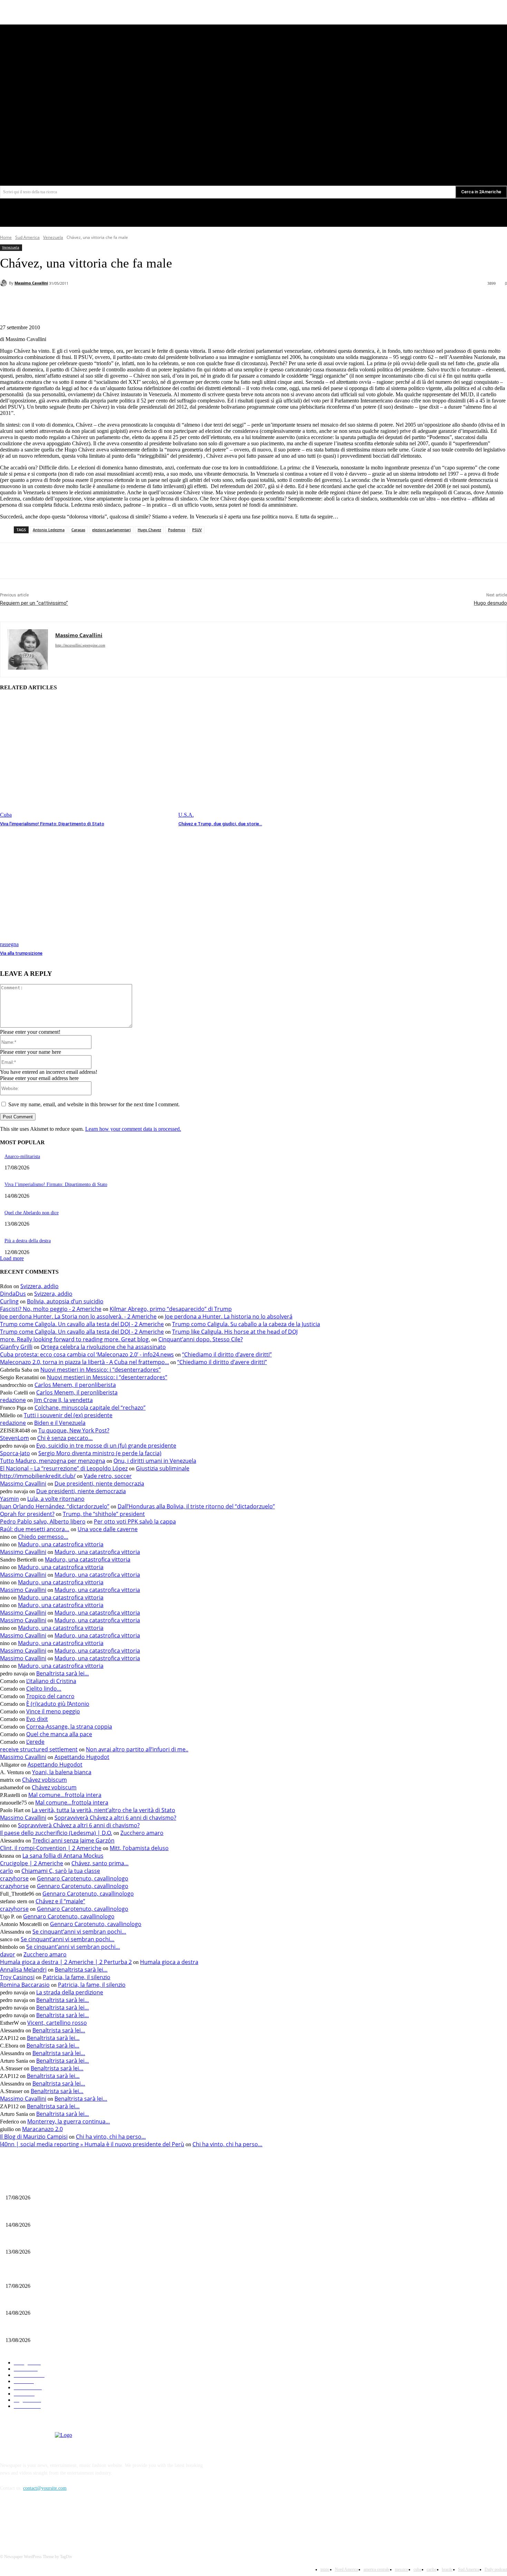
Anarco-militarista (22, 1156)
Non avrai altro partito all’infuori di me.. (137, 1749)
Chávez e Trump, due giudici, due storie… (220, 824)
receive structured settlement (39, 1749)
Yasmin (9, 1499)
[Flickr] (42, 2520)
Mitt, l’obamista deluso (139, 1848)
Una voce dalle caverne (108, 1529)
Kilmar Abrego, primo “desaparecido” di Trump (171, 1309)
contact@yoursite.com (45, 2488)
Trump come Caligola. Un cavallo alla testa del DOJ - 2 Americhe (82, 1324)
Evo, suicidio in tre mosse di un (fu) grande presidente (106, 1446)
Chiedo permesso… (43, 1537)
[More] (152, 301)
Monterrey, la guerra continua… (69, 2121)
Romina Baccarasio (25, 1985)
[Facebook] (442, 145)
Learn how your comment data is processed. (133, 1129)
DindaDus (13, 1294)
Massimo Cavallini (31, 283)
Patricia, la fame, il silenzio (77, 1977)
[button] (466, 160)
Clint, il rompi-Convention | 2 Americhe (51, 1848)
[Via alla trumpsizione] (86, 887)
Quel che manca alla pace (59, 1734)
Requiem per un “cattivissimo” (34, 603)
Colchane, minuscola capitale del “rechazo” (90, 1408)
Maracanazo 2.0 (42, 2129)
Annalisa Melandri (23, 1970)
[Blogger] (7, 2520)
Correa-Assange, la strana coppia (69, 1727)
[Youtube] (468, 145)
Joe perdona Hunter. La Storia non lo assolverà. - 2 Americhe (78, 1316)
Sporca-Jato (15, 1453)
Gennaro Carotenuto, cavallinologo (83, 1878)
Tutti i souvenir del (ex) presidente (68, 1415)
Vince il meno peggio (53, 1711)
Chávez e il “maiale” (60, 1901)
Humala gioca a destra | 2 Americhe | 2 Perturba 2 (66, 1962)
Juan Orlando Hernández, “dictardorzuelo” (55, 1506)
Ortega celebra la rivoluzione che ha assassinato (103, 1347)
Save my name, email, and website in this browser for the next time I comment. (94, 1104)
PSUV (197, 530)
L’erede (35, 1742)
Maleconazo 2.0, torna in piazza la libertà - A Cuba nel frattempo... (84, 1362)
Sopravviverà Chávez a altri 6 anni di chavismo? (115, 1818)
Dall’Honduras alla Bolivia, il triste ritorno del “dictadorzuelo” (196, 1506)
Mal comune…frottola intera (65, 1795)
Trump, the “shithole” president (104, 1514)
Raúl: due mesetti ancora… (35, 1529)
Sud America (27, 237)
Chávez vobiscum (44, 1780)
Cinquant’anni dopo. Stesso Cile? (201, 1339)
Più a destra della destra (28, 1241)
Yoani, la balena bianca (62, 1772)
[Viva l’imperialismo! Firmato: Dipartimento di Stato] (86, 758)
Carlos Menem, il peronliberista (75, 1385)
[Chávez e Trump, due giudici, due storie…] (264, 758)
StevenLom (14, 1438)
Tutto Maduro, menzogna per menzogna (53, 1461)
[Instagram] (60, 2520)
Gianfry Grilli (16, 1347)
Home (6, 237)
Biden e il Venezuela (60, 1423)
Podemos (177, 530)
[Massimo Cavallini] (4, 283)
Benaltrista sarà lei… (63, 1673)
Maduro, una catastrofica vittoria (61, 1544)
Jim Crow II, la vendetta (63, 1400)
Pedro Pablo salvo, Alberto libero (43, 1522)
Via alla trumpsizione (21, 953)
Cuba (6, 815)
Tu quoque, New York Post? (74, 1430)
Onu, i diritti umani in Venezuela (155, 1461)
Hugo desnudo (490, 603)
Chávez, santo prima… (100, 1863)
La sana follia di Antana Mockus (63, 1856)
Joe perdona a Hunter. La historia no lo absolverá (229, 1316)
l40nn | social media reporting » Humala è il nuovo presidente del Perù (92, 2144)
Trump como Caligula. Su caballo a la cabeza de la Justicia (246, 1324)
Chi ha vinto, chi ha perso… (111, 2137)
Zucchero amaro (142, 1833)
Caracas (78, 530)
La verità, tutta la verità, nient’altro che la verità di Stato (103, 1810)
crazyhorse (14, 1878)
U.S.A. (186, 815)
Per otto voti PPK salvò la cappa (135, 1522)
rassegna (9, 944)
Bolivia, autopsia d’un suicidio (65, 1301)
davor (8, 1954)
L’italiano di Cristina (51, 1681)
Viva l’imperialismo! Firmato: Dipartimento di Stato (52, 824)
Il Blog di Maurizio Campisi (34, 2137)
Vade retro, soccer (108, 1476)
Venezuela (53, 237)
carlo (7, 1871)
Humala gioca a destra (169, 1962)
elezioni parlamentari (111, 530)
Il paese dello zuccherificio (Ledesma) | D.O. (56, 1833)
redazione (13, 1400)
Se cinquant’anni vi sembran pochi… (79, 1932)
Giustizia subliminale (163, 1468)
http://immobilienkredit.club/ (38, 1476)
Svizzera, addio (39, 1286)
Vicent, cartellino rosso (57, 2023)
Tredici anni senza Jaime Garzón (73, 1840)
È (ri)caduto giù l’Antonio (58, 1704)
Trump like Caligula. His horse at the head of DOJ (235, 1332)
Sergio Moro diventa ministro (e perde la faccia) (100, 1453)
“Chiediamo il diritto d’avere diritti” (227, 1354)
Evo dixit (37, 1719)
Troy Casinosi (17, 1977)
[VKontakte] (78, 2520)
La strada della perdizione (70, 1992)
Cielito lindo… (44, 1689)
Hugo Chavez (149, 530)
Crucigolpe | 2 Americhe (32, 1863)
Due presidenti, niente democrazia (99, 1484)
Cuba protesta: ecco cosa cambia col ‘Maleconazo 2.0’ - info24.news (87, 1354)
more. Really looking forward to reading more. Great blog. (75, 1339)
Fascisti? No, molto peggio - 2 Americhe (51, 1309)
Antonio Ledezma (49, 530)
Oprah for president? (27, 1514)
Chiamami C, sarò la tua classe (61, 1871)
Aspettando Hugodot (82, 1757)
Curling (9, 1301)
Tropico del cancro (50, 1696)
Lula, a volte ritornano (56, 1499)
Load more (12, 1258)
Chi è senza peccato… (65, 1438)
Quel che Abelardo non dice (32, 1213)
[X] (455, 145)
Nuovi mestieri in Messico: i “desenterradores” (101, 1370)
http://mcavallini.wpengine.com (80, 645)
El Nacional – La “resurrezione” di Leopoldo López (64, 1468)
